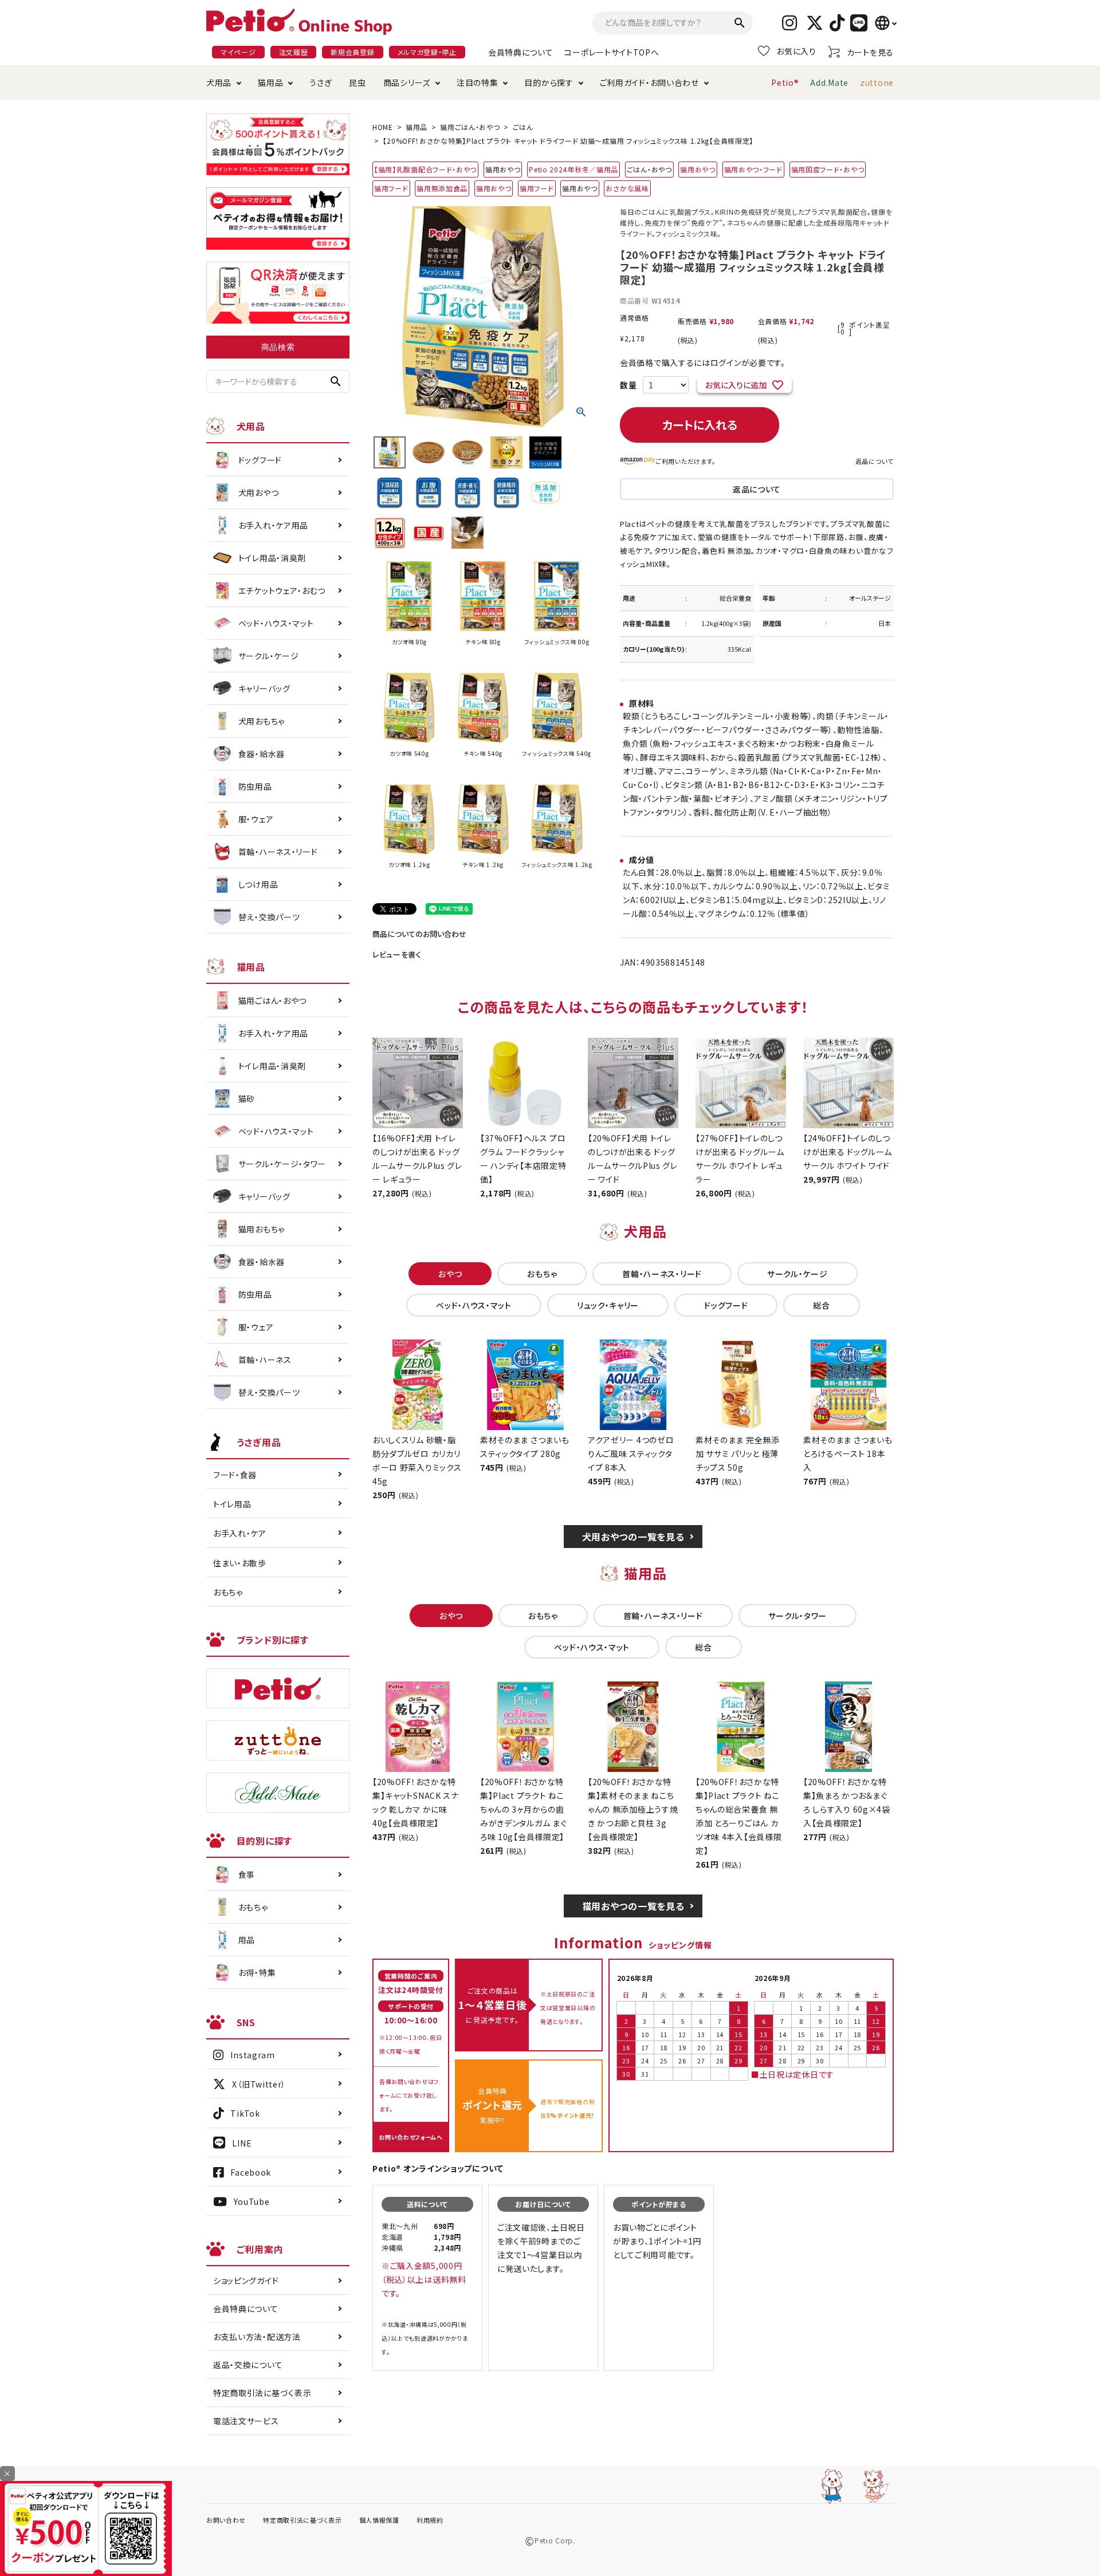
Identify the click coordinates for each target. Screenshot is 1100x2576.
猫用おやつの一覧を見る (633, 1906)
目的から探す (549, 82)
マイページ (238, 52)
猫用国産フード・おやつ (828, 169)
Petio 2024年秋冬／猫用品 (573, 169)
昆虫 (357, 82)
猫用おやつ (698, 169)
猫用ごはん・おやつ (470, 127)
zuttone (877, 82)
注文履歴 (294, 52)
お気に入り (796, 51)
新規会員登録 (352, 52)
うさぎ (321, 82)
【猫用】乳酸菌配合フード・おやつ (425, 169)
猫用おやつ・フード (753, 169)
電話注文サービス (246, 2421)
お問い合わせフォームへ (411, 2137)
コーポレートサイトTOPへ (612, 52)
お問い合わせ (226, 2520)
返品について (875, 461)
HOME (383, 127)
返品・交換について (248, 2365)
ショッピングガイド (246, 2280)
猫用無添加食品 (442, 188)
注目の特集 (478, 82)
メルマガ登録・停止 (427, 52)
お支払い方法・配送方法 (257, 2337)
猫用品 (270, 82)
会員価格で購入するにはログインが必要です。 (703, 363)
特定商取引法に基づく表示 (262, 2393)
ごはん (523, 127)
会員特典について (521, 52)
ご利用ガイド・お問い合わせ (649, 82)
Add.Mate (829, 82)
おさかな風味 (627, 188)
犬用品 (219, 82)
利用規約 (430, 2520)
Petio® (785, 82)
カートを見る (870, 52)
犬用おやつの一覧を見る (633, 1537)
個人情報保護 (379, 2520)
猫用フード (391, 188)
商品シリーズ (407, 82)
